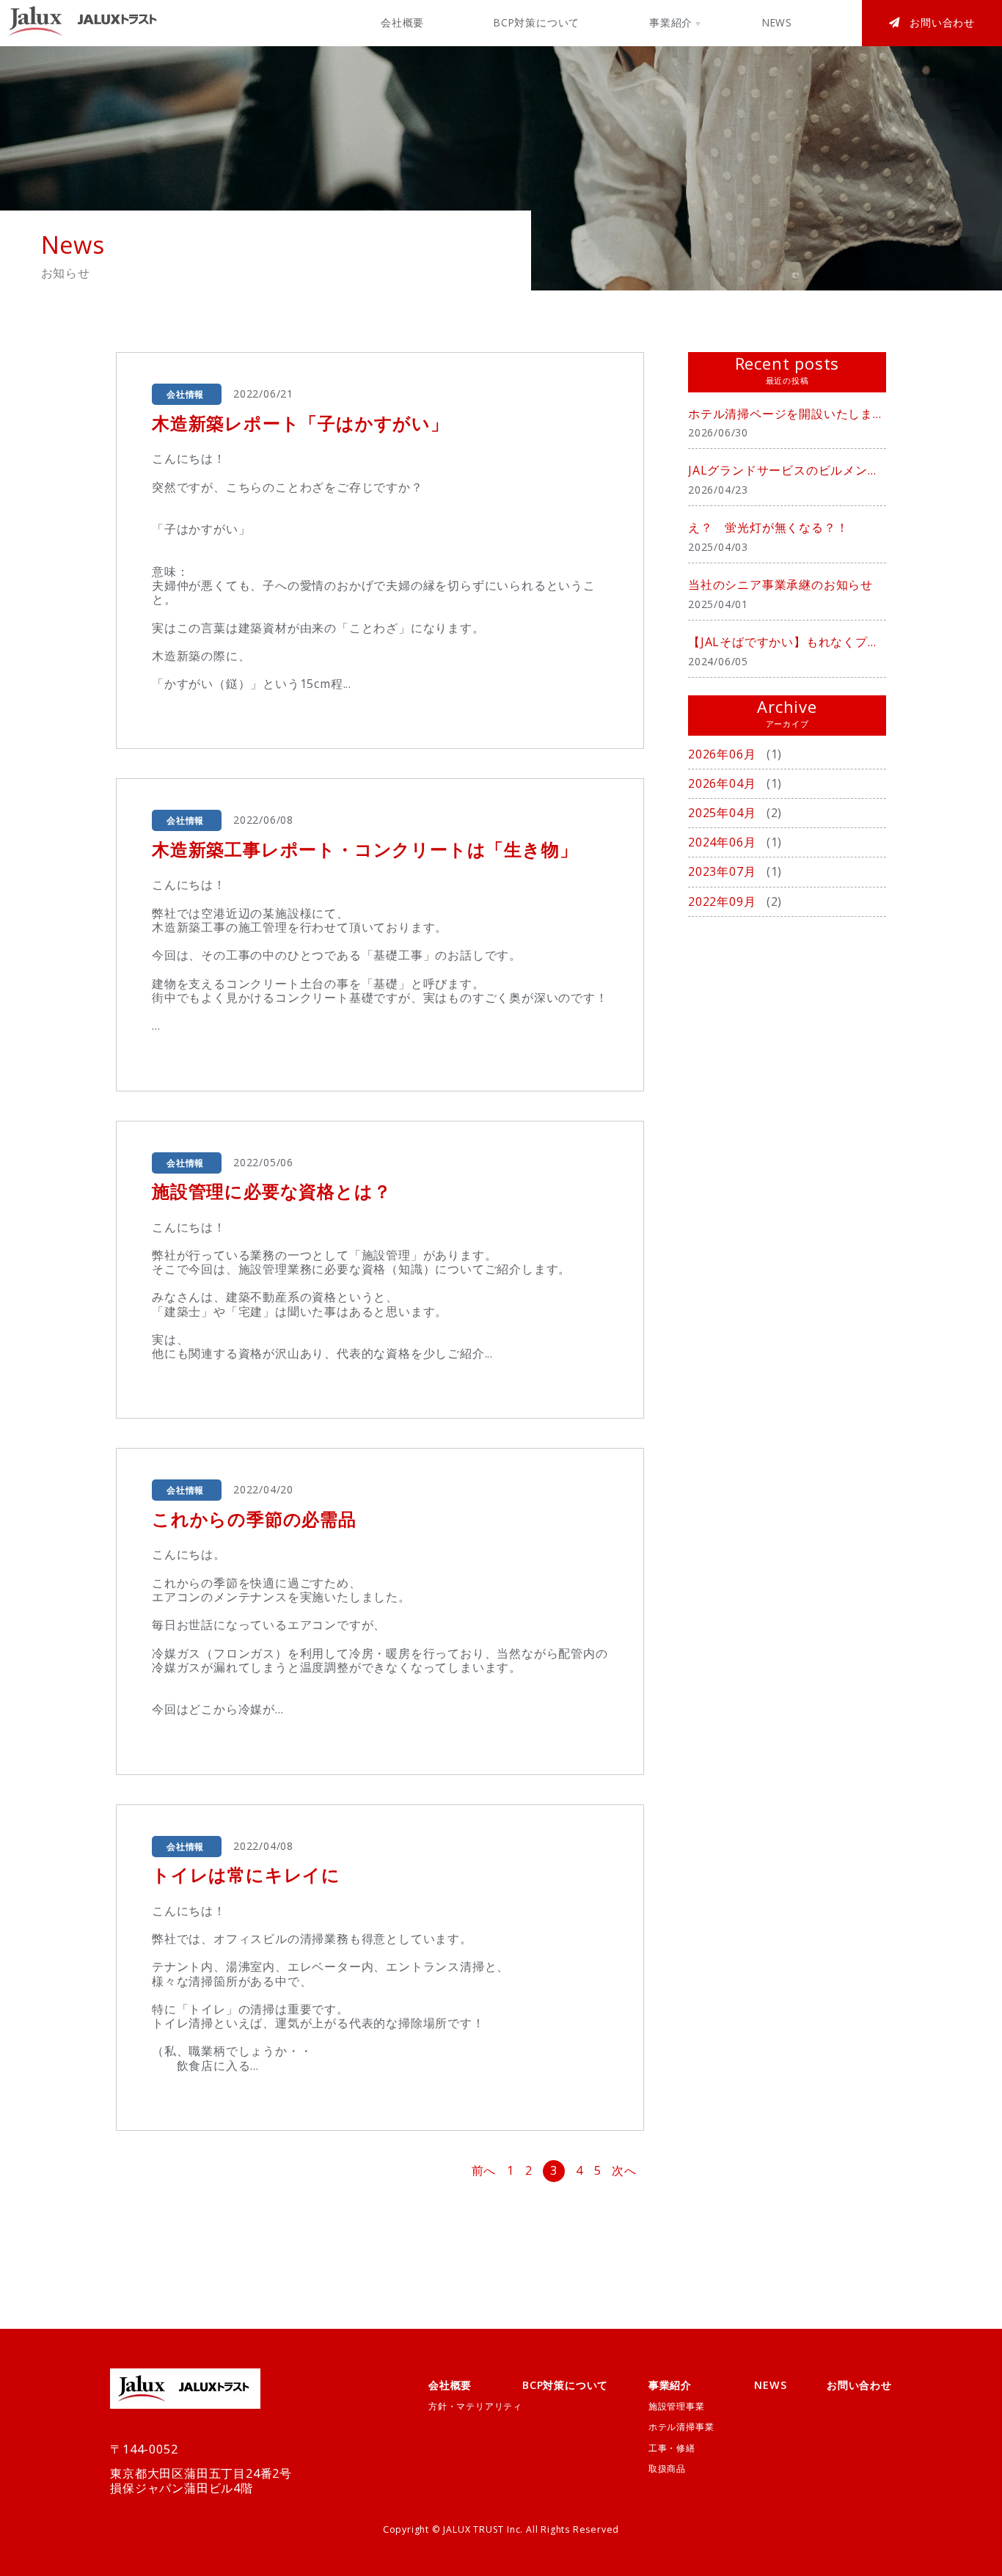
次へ (624, 2171)
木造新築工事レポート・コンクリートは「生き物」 (365, 849)
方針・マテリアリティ (475, 2406)
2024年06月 (724, 842)
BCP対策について (537, 22)
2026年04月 (724, 783)
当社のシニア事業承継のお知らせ (780, 585)
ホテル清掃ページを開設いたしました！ (787, 414)
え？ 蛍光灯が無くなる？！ (768, 527)
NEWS (777, 22)
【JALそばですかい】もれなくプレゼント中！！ (787, 642)
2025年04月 (724, 813)
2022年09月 (724, 901)
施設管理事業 (677, 2406)
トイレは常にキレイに (246, 1874)
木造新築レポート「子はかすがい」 (300, 423)
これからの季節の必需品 (254, 1519)
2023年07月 (724, 871)
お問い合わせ (942, 22)
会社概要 (402, 22)
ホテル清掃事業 (681, 2427)
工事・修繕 (672, 2448)
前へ (484, 2171)
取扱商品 (667, 2469)
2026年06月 (724, 754)
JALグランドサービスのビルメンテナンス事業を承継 (787, 470)
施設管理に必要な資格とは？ (271, 1191)
